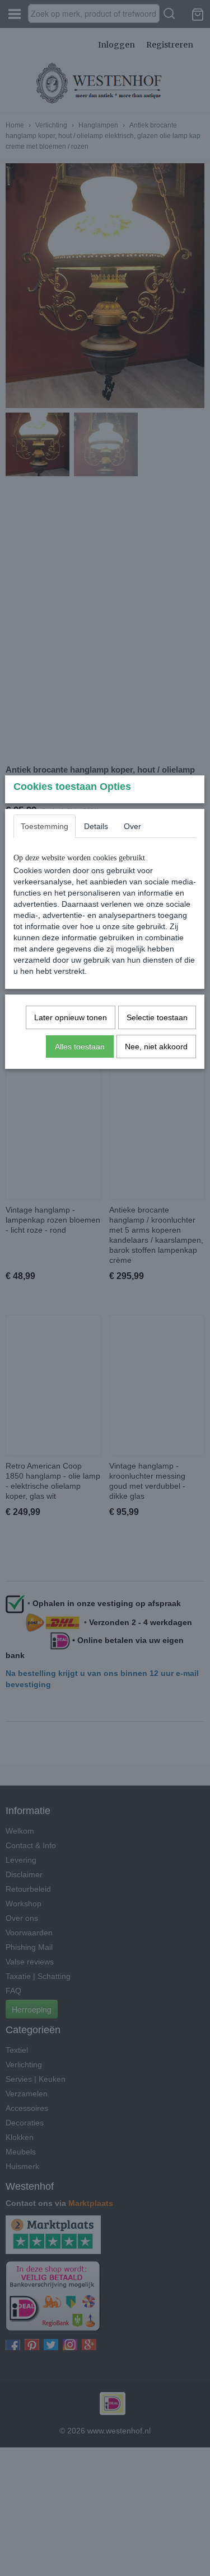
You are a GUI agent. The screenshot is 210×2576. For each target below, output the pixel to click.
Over (132, 826)
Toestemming (45, 826)
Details (96, 826)
